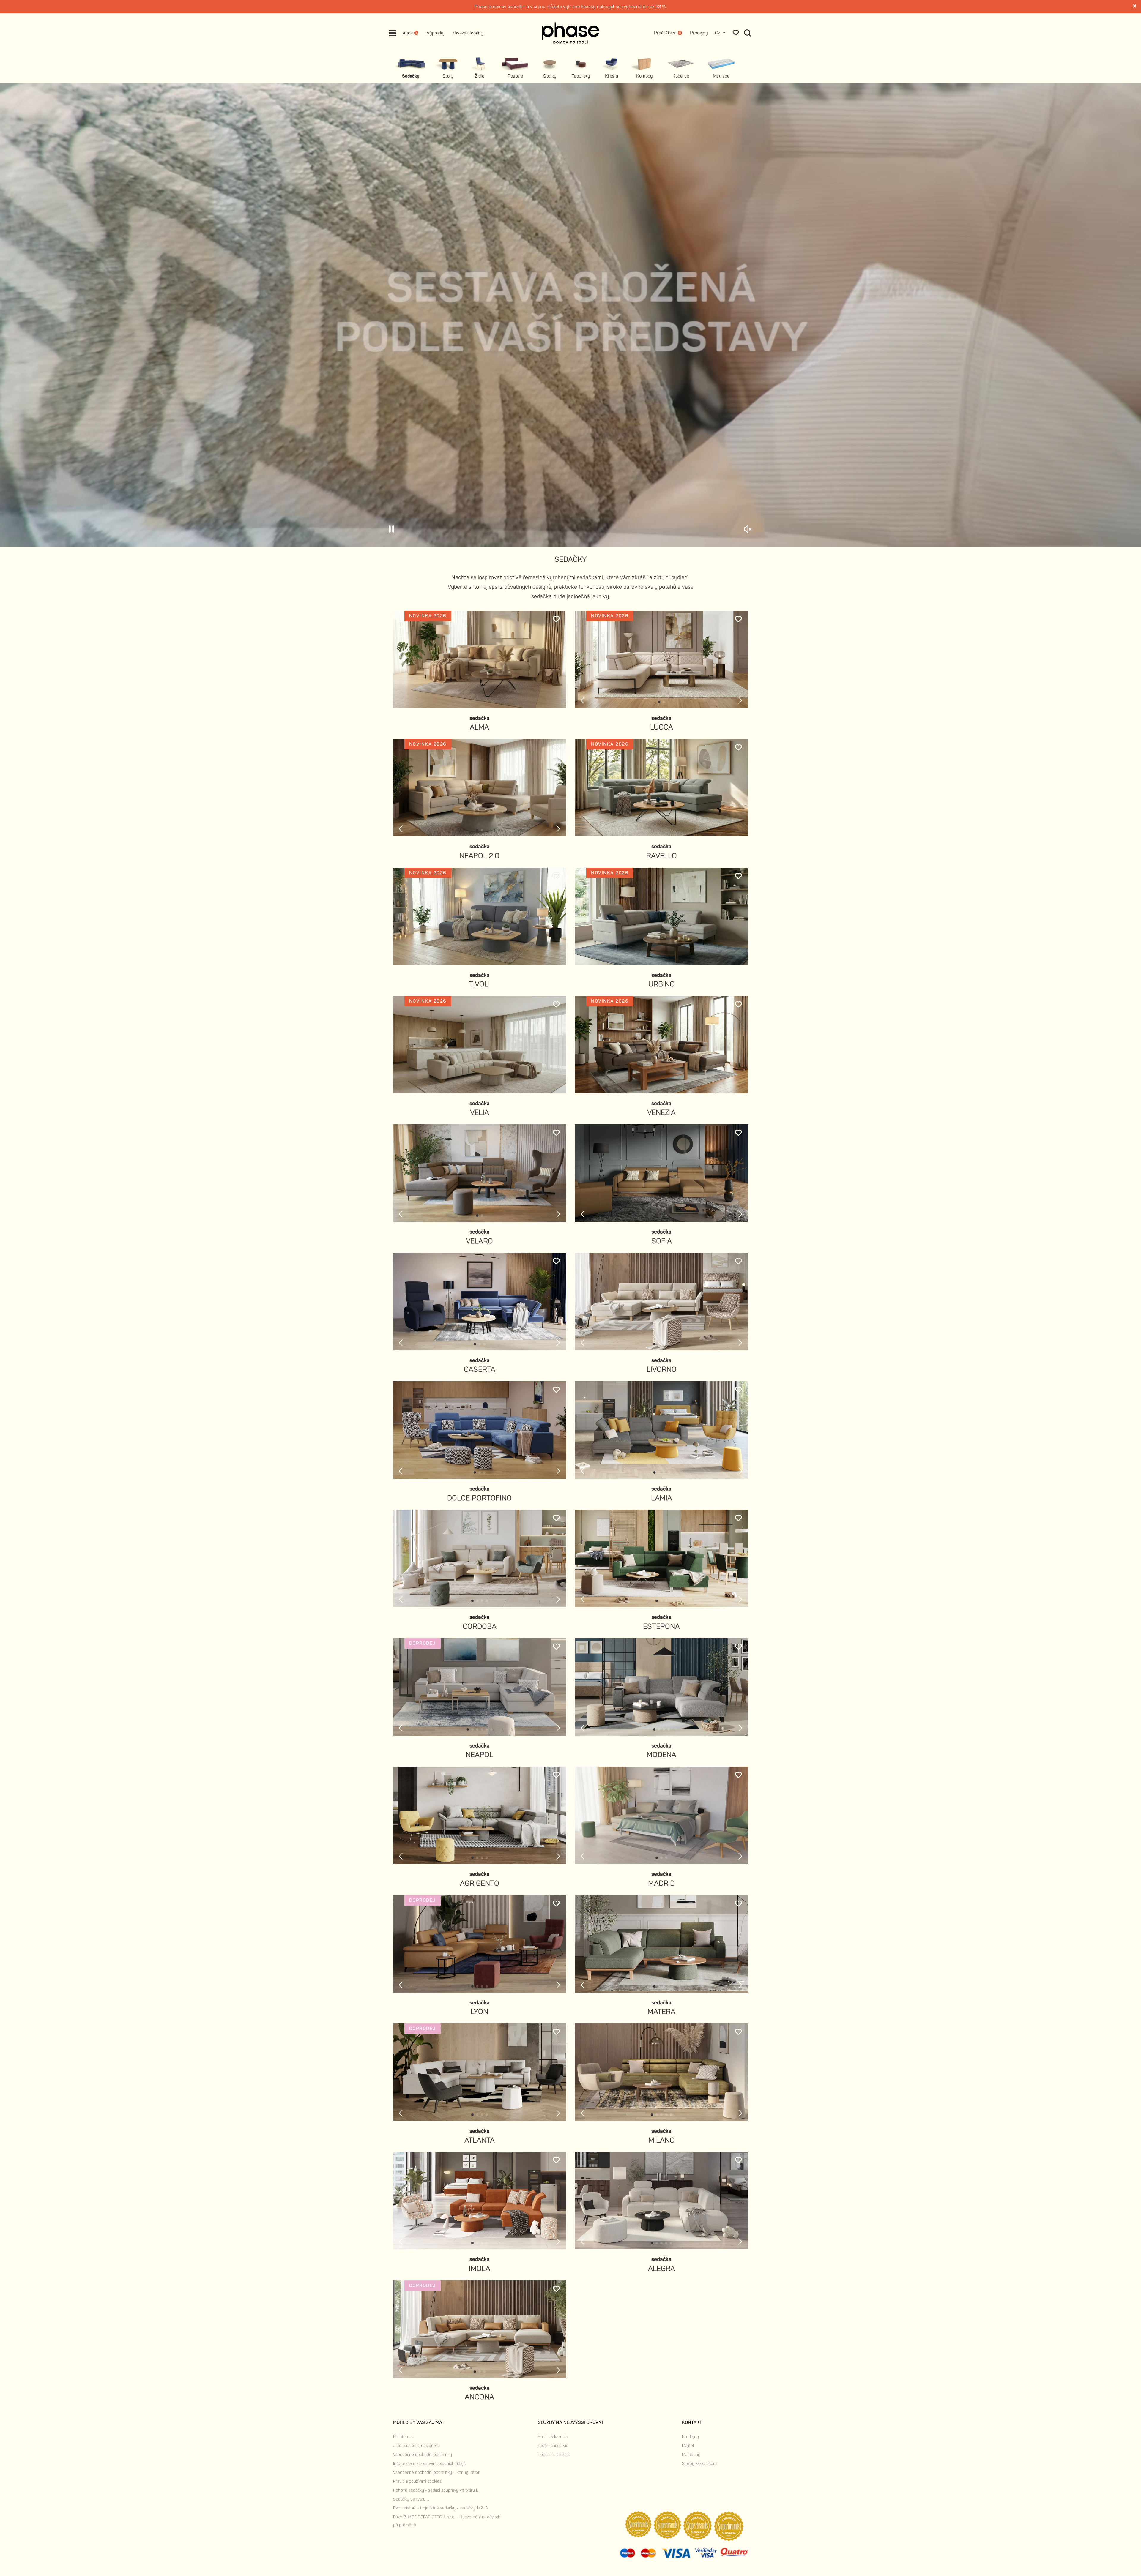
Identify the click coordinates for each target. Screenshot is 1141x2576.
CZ (718, 33)
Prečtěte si (403, 2437)
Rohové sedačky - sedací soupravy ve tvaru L (436, 2490)
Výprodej (435, 33)
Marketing (691, 2455)
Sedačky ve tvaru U (411, 2499)
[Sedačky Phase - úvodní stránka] (571, 33)
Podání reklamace (554, 2455)
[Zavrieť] (1135, 7)
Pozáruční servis (553, 2446)
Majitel (688, 2446)
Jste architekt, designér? (416, 2446)
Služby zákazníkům (699, 2464)
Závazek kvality (468, 33)
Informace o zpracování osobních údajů (429, 2464)
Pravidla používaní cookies (417, 2481)
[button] (659, 702)
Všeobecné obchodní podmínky (423, 2455)
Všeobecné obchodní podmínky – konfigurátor (436, 2472)
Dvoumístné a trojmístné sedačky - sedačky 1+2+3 (440, 2508)
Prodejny (699, 33)
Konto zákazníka (553, 2437)
